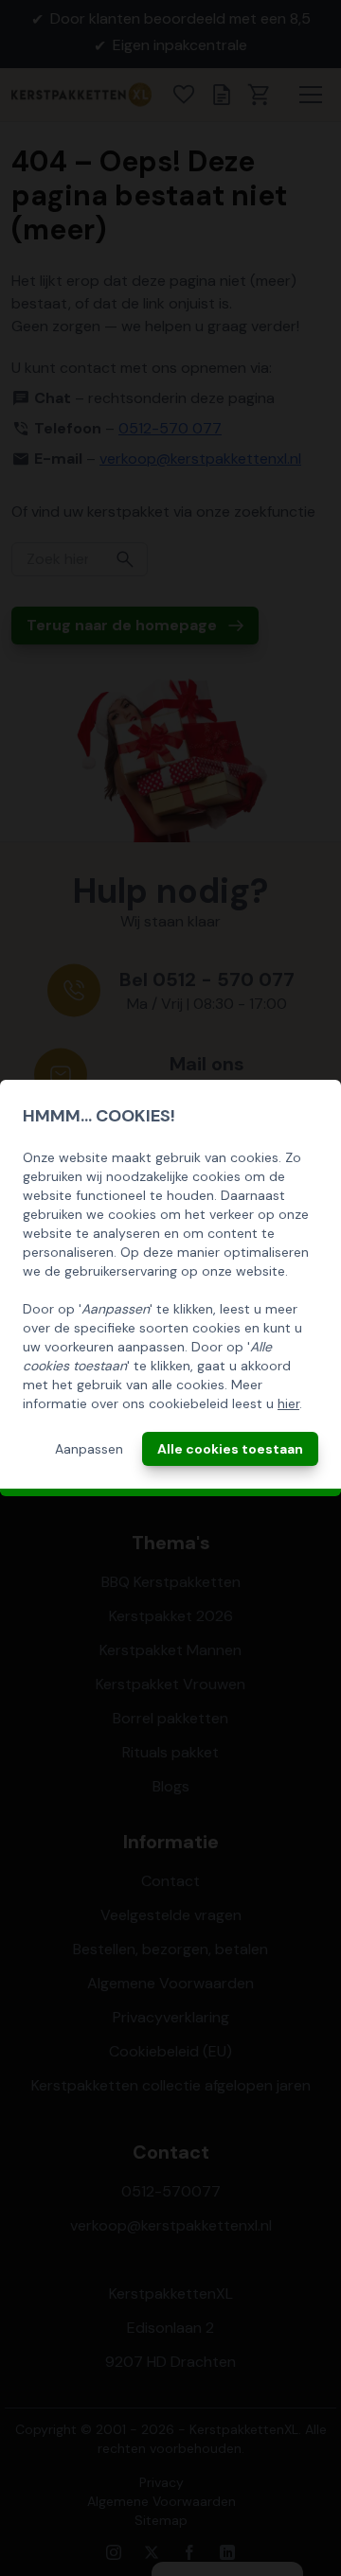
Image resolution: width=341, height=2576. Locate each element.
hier (288, 1403)
